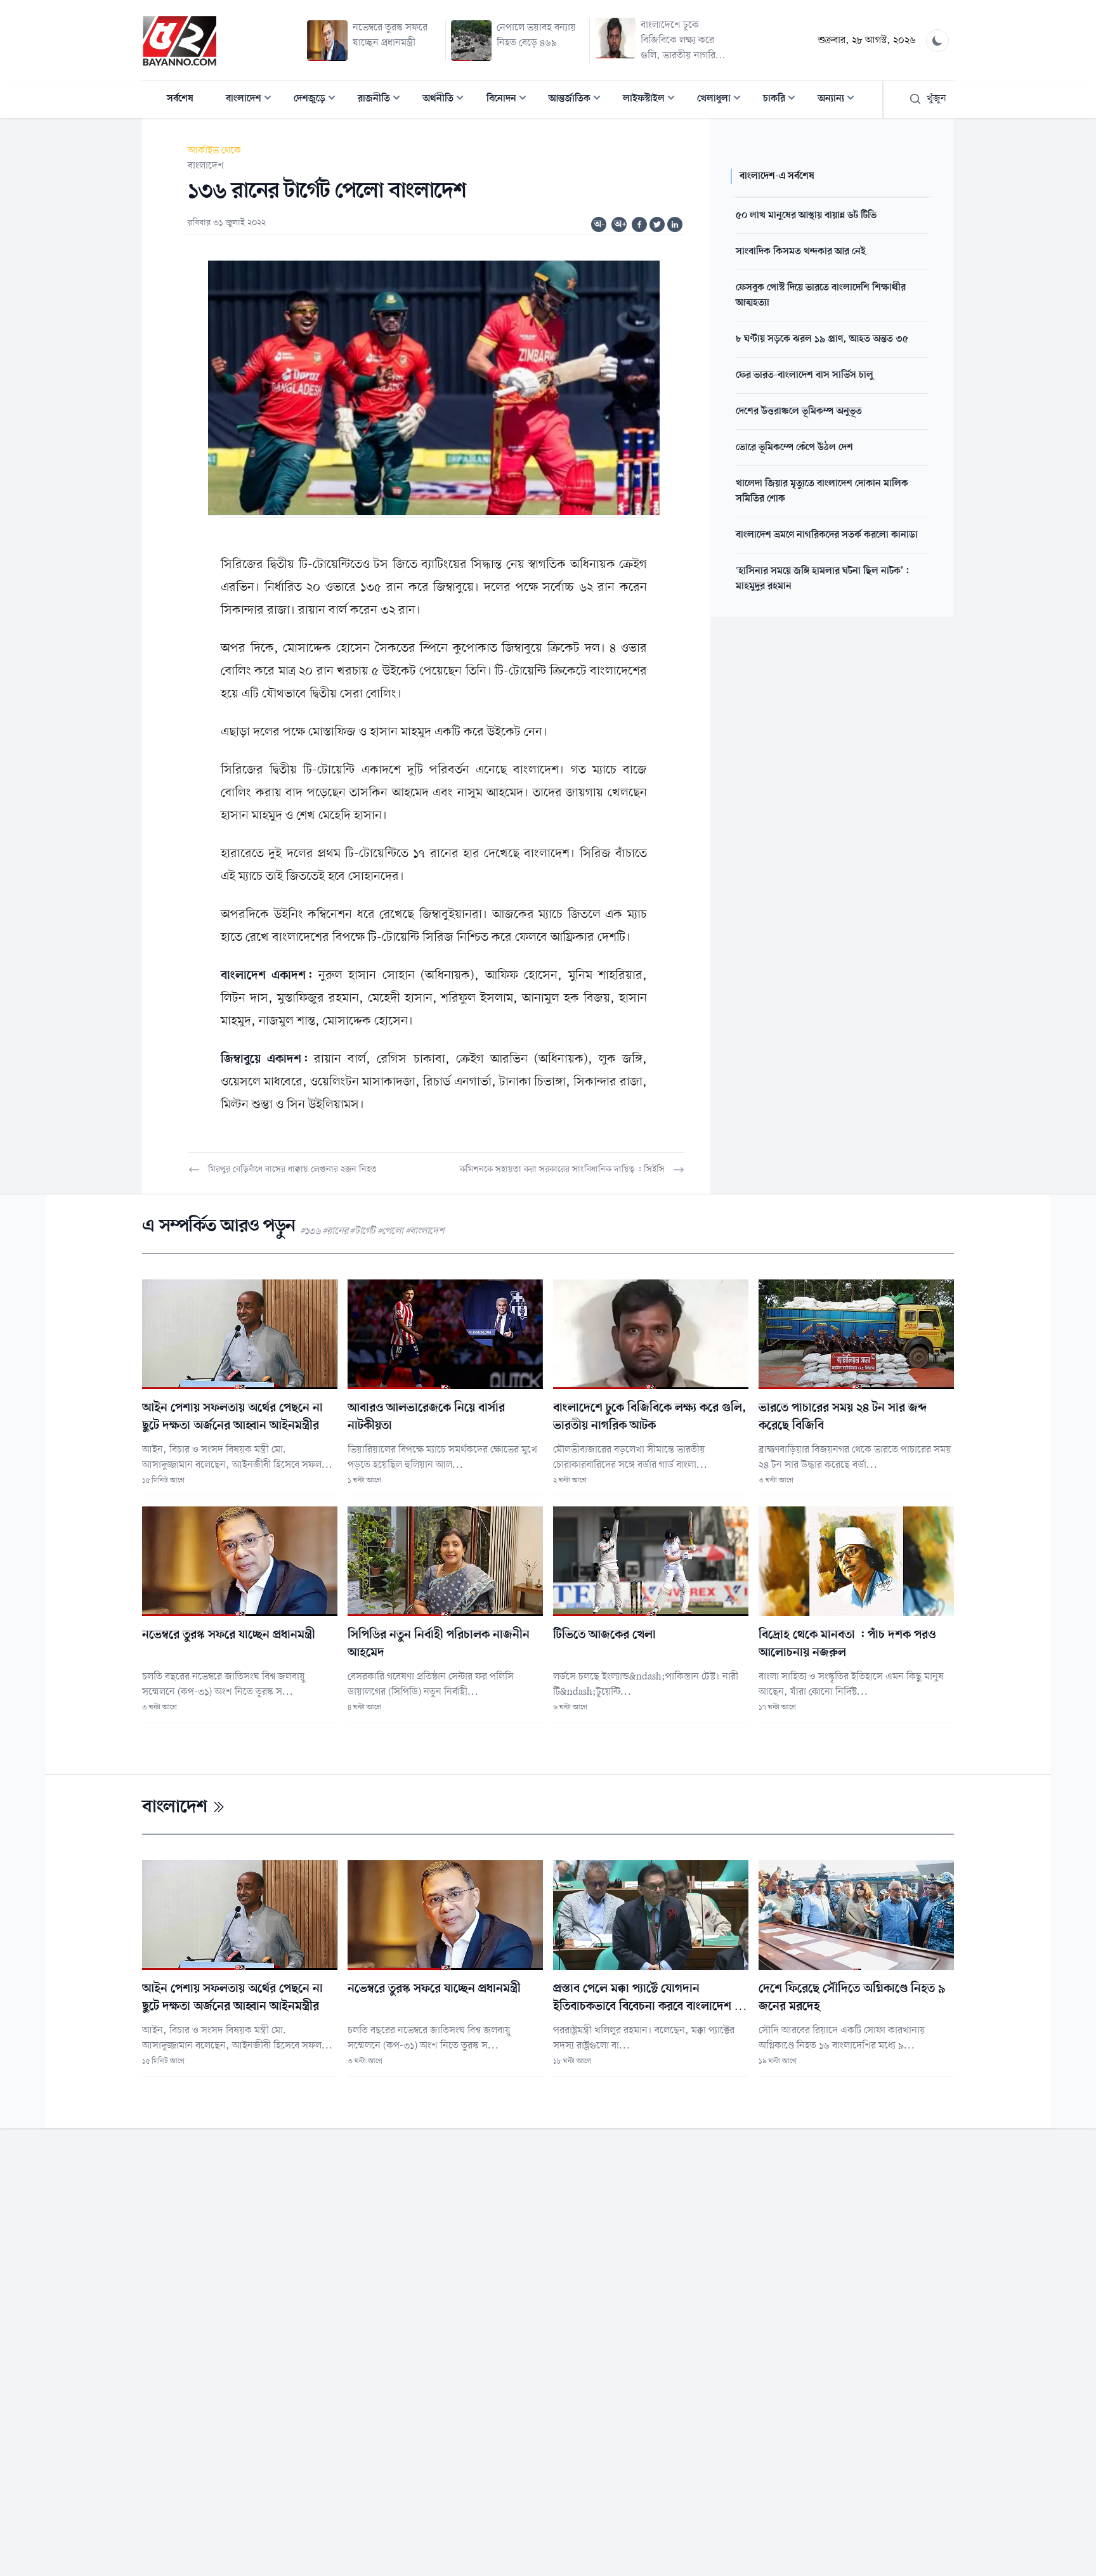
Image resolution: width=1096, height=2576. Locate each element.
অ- (599, 224)
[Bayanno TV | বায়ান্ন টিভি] (179, 41)
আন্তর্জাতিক (578, 100)
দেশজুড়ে (318, 100)
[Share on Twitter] (657, 224)
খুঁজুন (936, 99)
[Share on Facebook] (639, 224)
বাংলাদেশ (252, 100)
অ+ (620, 224)
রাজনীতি (383, 100)
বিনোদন (510, 100)
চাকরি (783, 100)
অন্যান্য (840, 100)
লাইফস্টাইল (653, 100)
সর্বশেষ (180, 99)
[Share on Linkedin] (675, 224)
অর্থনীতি (447, 100)
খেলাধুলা (723, 100)
